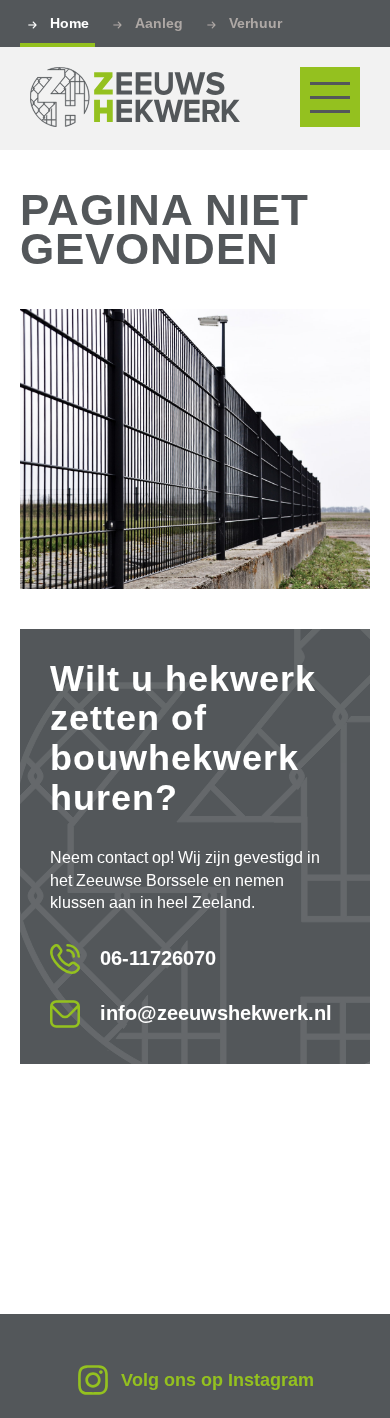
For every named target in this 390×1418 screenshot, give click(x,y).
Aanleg (159, 23)
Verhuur (255, 23)
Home (69, 23)
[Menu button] (330, 97)
